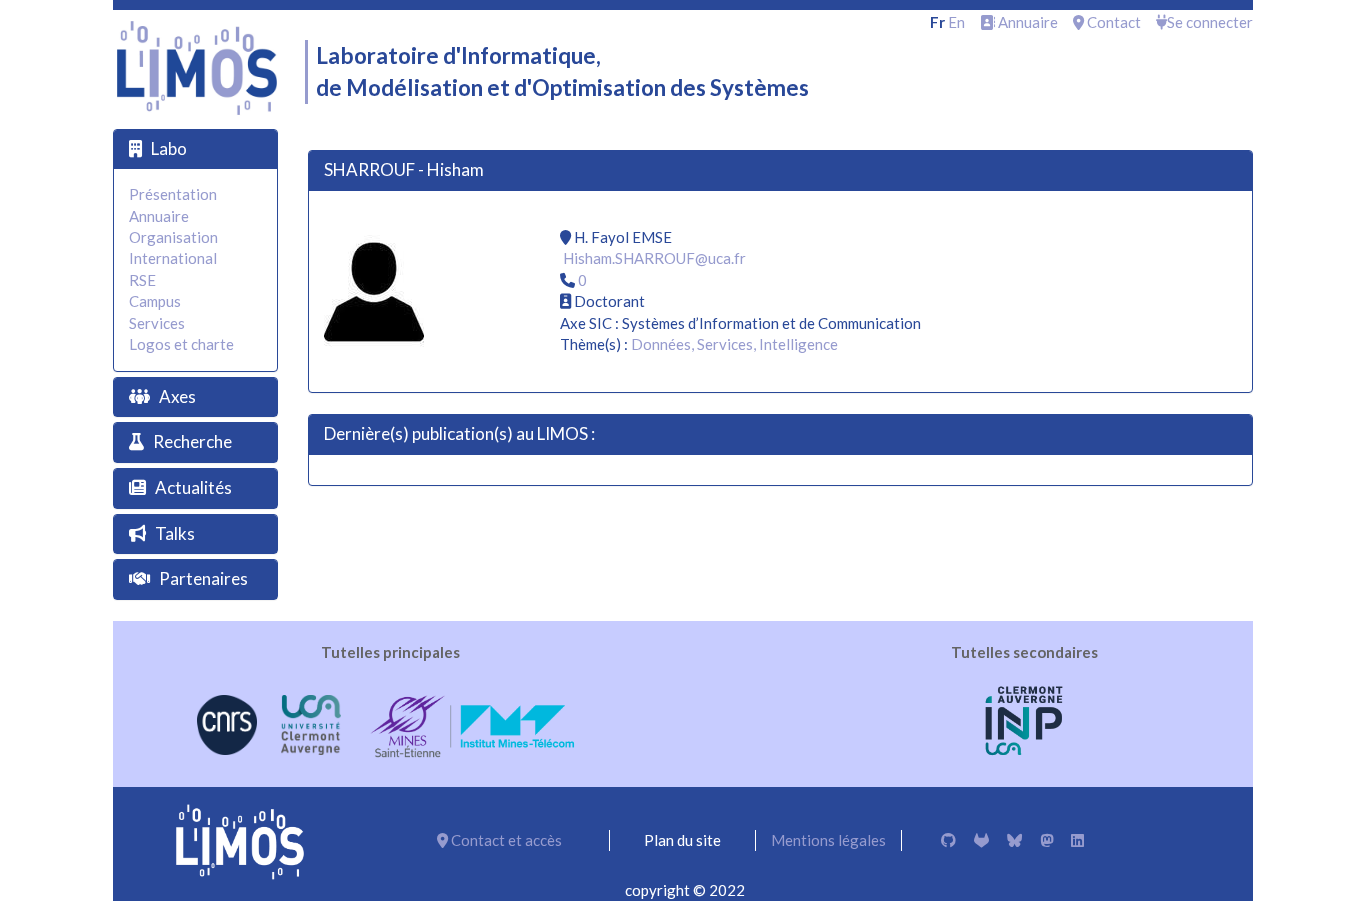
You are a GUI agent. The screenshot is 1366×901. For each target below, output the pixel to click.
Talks (175, 533)
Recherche (192, 441)
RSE (142, 280)
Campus (155, 301)
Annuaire (1026, 22)
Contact (1112, 22)
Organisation (173, 237)
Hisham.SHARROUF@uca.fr (654, 258)
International (173, 258)
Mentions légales (828, 840)
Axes (177, 396)
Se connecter (1210, 22)
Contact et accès (505, 840)
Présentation (173, 194)
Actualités (193, 487)
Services (157, 323)
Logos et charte (181, 344)
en (956, 22)
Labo (169, 148)
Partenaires (203, 578)
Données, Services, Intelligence (734, 344)
